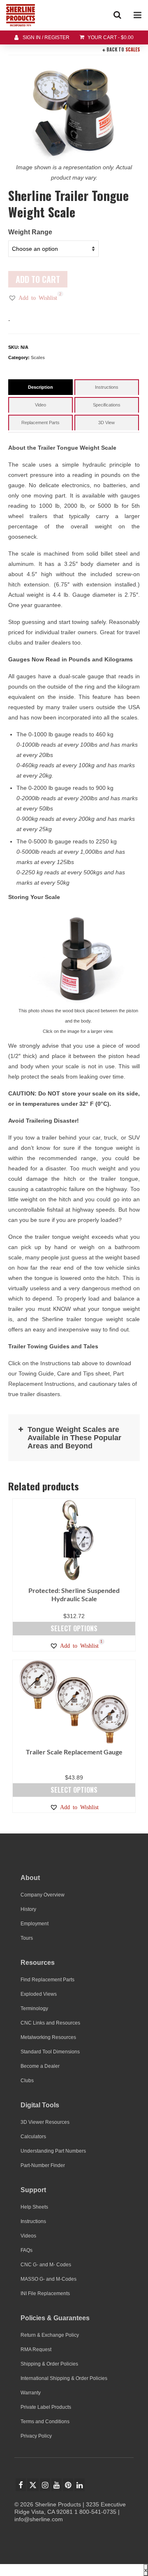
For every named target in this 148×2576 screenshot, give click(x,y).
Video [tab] (40, 405)
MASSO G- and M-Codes (49, 2279)
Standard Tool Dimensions (50, 2052)
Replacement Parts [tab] (40, 423)
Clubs (27, 2081)
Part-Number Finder (43, 2165)
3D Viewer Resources (45, 2122)
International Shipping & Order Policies (64, 2378)
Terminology (34, 2008)
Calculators (33, 2137)
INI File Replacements (45, 2293)
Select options (74, 1628)
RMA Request (36, 2349)
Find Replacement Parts (47, 1980)
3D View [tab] (106, 423)
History (28, 1909)
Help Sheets (34, 2207)
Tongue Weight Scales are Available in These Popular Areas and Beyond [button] (74, 1438)
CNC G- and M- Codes (46, 2265)
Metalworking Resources (48, 2037)
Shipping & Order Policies (49, 2364)
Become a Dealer (40, 2066)
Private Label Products (46, 2407)
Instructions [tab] (107, 387)
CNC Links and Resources (50, 2023)
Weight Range (30, 232)
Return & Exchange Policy (50, 2335)
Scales (133, 49)
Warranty (31, 2393)
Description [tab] (40, 387)
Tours (27, 1938)
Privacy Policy (36, 2436)
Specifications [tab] (107, 405)
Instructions (33, 2221)
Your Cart (110, 37)
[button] (33, 298)
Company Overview (43, 1895)
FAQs (27, 2250)
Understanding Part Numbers (53, 2151)
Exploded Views (39, 1994)
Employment (35, 1924)
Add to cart (38, 279)
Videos (28, 2236)
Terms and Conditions (45, 2422)
